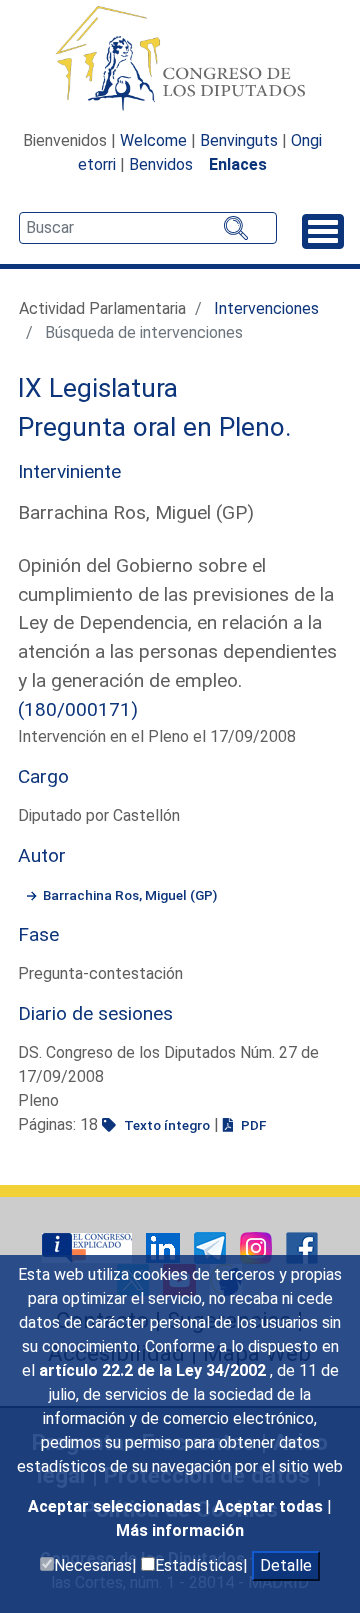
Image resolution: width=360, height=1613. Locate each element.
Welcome (153, 140)
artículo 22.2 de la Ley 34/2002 (154, 1370)
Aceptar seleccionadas (116, 1506)
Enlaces (238, 164)
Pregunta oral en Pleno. (155, 427)
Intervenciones (266, 308)
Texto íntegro (165, 1125)
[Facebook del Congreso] (302, 1246)
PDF (252, 1125)
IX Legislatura (98, 388)
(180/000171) (78, 709)
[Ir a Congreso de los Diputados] (180, 58)
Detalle (286, 1565)
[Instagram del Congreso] (258, 1246)
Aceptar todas (270, 1506)
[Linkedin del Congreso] (165, 1246)
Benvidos (161, 164)
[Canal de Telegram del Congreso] (212, 1246)
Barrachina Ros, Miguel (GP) (130, 895)
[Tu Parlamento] (89, 1246)
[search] (148, 228)
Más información (180, 1530)
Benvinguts (239, 140)
